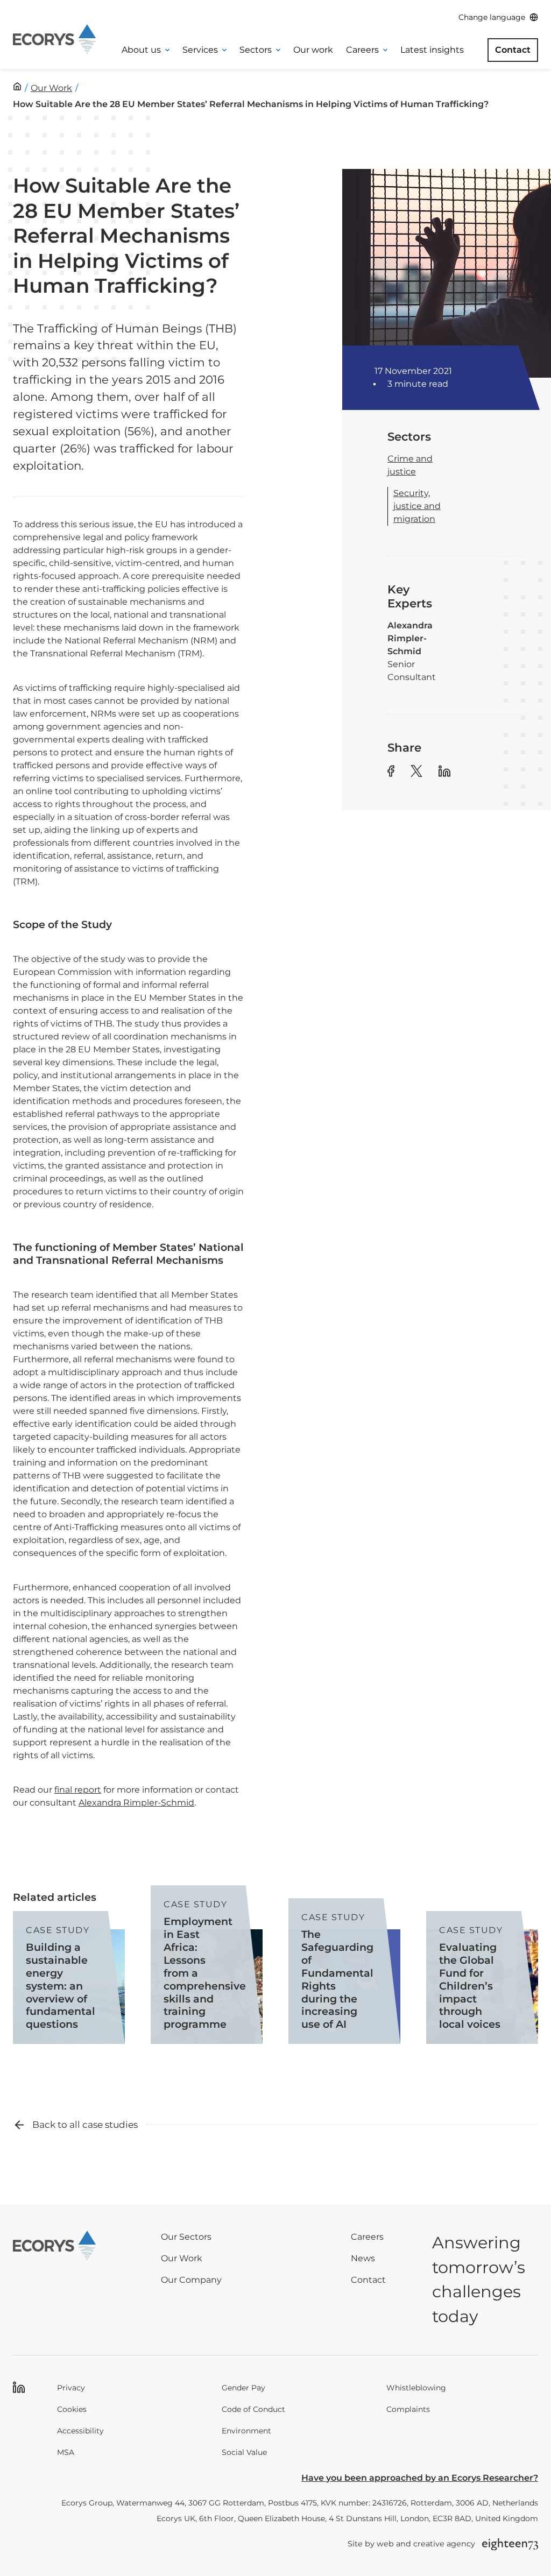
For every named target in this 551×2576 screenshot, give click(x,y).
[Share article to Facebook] (391, 773)
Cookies (72, 2409)
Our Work (182, 2258)
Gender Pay (243, 2388)
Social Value (244, 2452)
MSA (66, 2452)
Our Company (191, 2280)
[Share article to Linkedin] (444, 773)
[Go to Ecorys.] (17, 86)
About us (141, 50)
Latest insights (432, 50)
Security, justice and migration (417, 506)
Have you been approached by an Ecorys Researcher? (420, 2478)
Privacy (71, 2388)
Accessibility (80, 2431)
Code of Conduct (253, 2409)
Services (200, 50)
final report (78, 1790)
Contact (513, 50)
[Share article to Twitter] (416, 773)
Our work (313, 50)
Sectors (256, 50)
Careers (362, 50)
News (363, 2258)
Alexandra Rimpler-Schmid (136, 1803)
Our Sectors (186, 2237)
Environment (246, 2431)
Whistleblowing (416, 2388)
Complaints (408, 2409)
